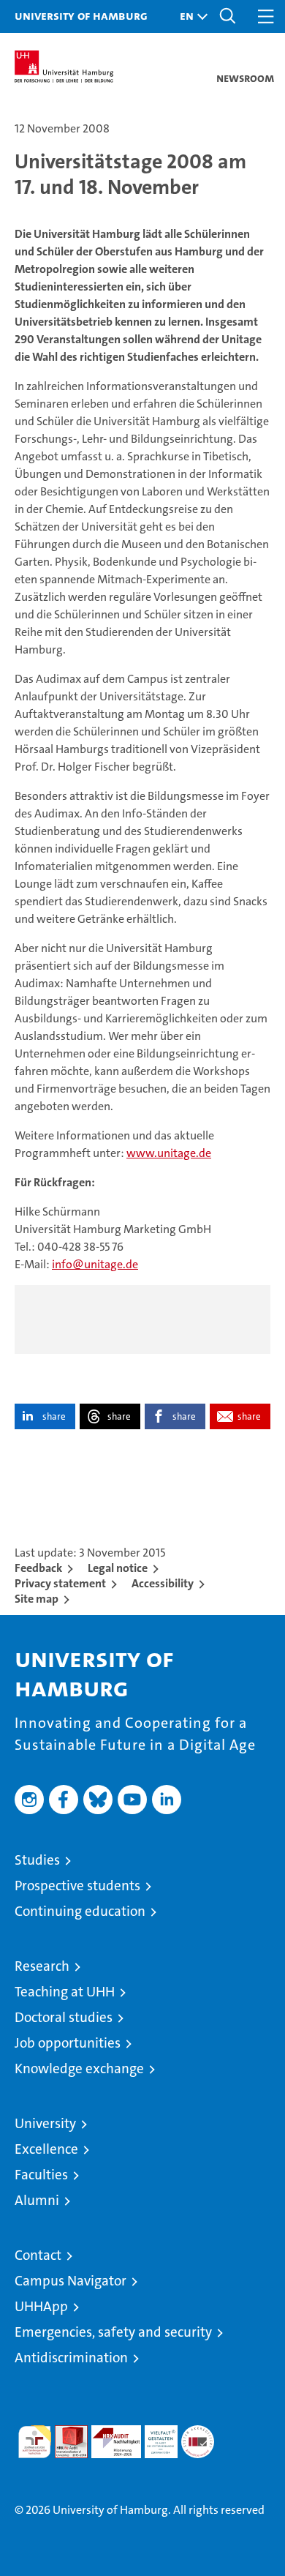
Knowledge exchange (79, 2068)
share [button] (54, 1416)
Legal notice (118, 1568)
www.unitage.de (169, 1153)
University (45, 2123)
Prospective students (77, 1886)
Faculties (41, 2175)
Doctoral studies (64, 2017)
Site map (37, 1599)
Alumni (37, 2200)
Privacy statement (60, 1583)
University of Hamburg (81, 15)
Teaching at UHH (65, 1992)
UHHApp (41, 2306)
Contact (38, 2255)
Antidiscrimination (71, 2358)
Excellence (46, 2149)
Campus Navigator (71, 2281)
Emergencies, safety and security (113, 2332)
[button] (190, 16)
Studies (37, 1860)
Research (42, 1966)
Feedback (38, 1568)
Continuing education (80, 1911)
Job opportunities (68, 2043)
